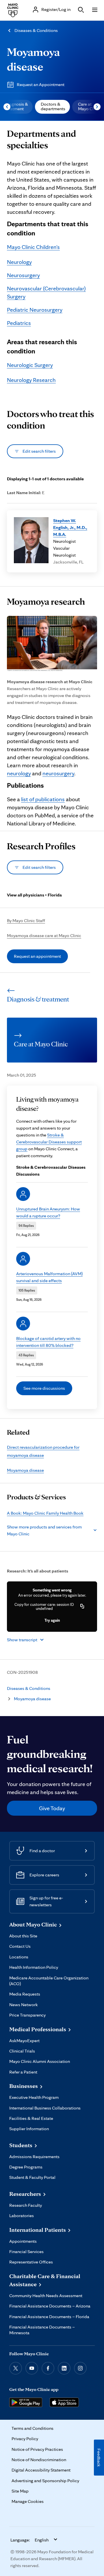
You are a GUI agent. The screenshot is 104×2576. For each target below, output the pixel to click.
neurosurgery (58, 773)
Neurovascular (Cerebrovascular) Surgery (46, 292)
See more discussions (44, 1388)
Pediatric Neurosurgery (35, 310)
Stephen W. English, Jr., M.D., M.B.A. (70, 527)
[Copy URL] (82, 1606)
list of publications (43, 799)
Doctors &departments (53, 106)
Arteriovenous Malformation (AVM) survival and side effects (49, 1277)
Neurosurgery (23, 275)
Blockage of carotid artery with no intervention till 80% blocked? (48, 1342)
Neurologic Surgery (30, 365)
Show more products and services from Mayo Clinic (44, 1530)
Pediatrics (19, 323)
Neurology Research (31, 380)
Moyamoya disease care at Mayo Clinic (44, 935)
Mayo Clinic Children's (33, 247)
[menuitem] (52, 107)
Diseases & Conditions (36, 30)
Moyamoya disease (25, 1470)
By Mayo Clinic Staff (26, 920)
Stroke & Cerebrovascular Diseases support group (49, 1142)
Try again (52, 1620)
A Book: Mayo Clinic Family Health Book (45, 1513)
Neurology (19, 262)
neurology (19, 773)
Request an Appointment (41, 84)
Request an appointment (37, 956)
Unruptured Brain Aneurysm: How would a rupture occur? (48, 1212)
